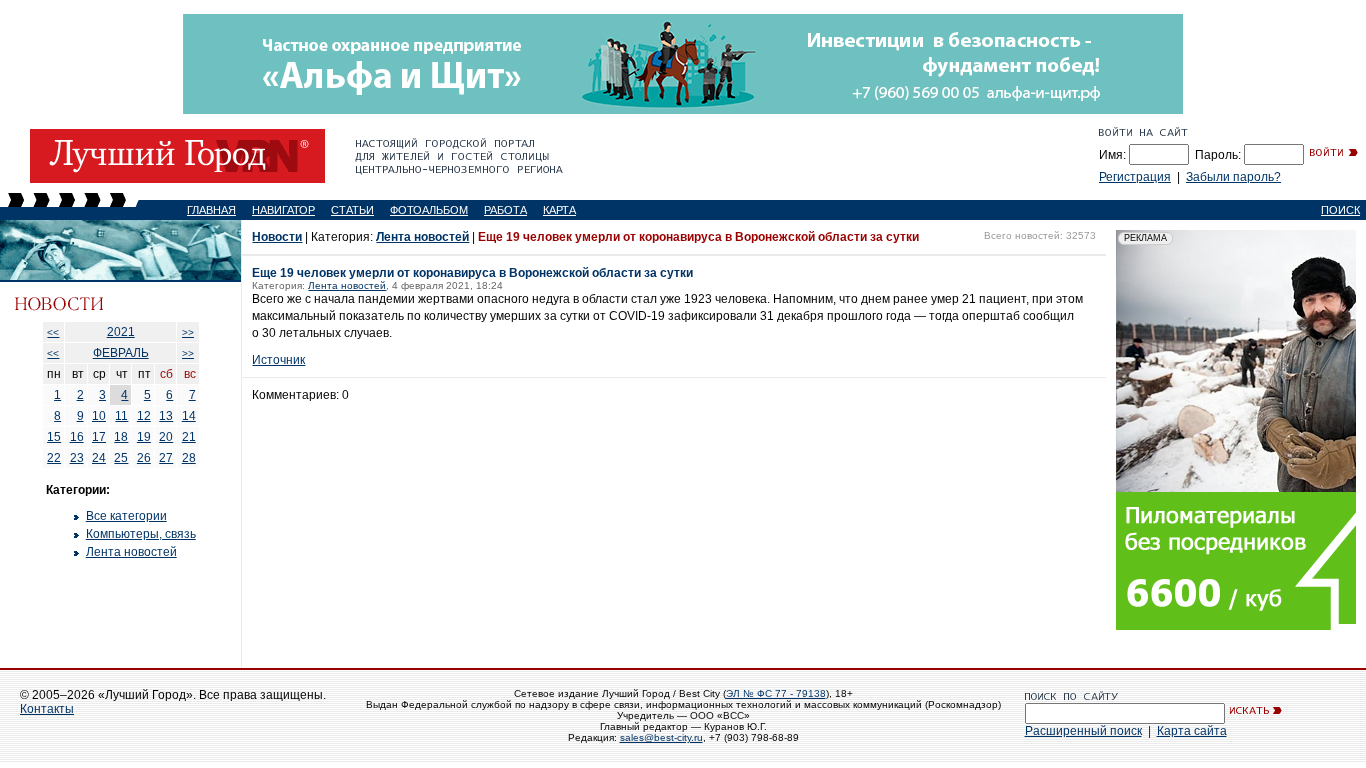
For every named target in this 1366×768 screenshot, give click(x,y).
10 (99, 416)
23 (77, 458)
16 (77, 437)
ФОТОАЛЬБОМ (429, 210)
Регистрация (1135, 177)
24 (99, 458)
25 (121, 458)
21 (189, 437)
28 (189, 458)
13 (166, 416)
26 (144, 458)
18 (121, 437)
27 (166, 458)
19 (144, 437)
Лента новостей (131, 552)
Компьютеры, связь (141, 534)
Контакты (47, 709)
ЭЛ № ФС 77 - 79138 (776, 693)
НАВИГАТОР (283, 210)
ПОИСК (1340, 210)
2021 (121, 332)
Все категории (126, 516)
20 (166, 437)
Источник (278, 360)
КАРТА (559, 210)
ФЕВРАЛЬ (121, 353)
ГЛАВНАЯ (211, 210)
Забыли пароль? (1233, 177)
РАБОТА (505, 210)
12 (144, 416)
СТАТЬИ (352, 210)
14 (189, 416)
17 (99, 437)
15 (54, 437)
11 (121, 416)
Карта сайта (1192, 731)
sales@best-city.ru (661, 737)
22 (54, 458)
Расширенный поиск (1083, 731)
